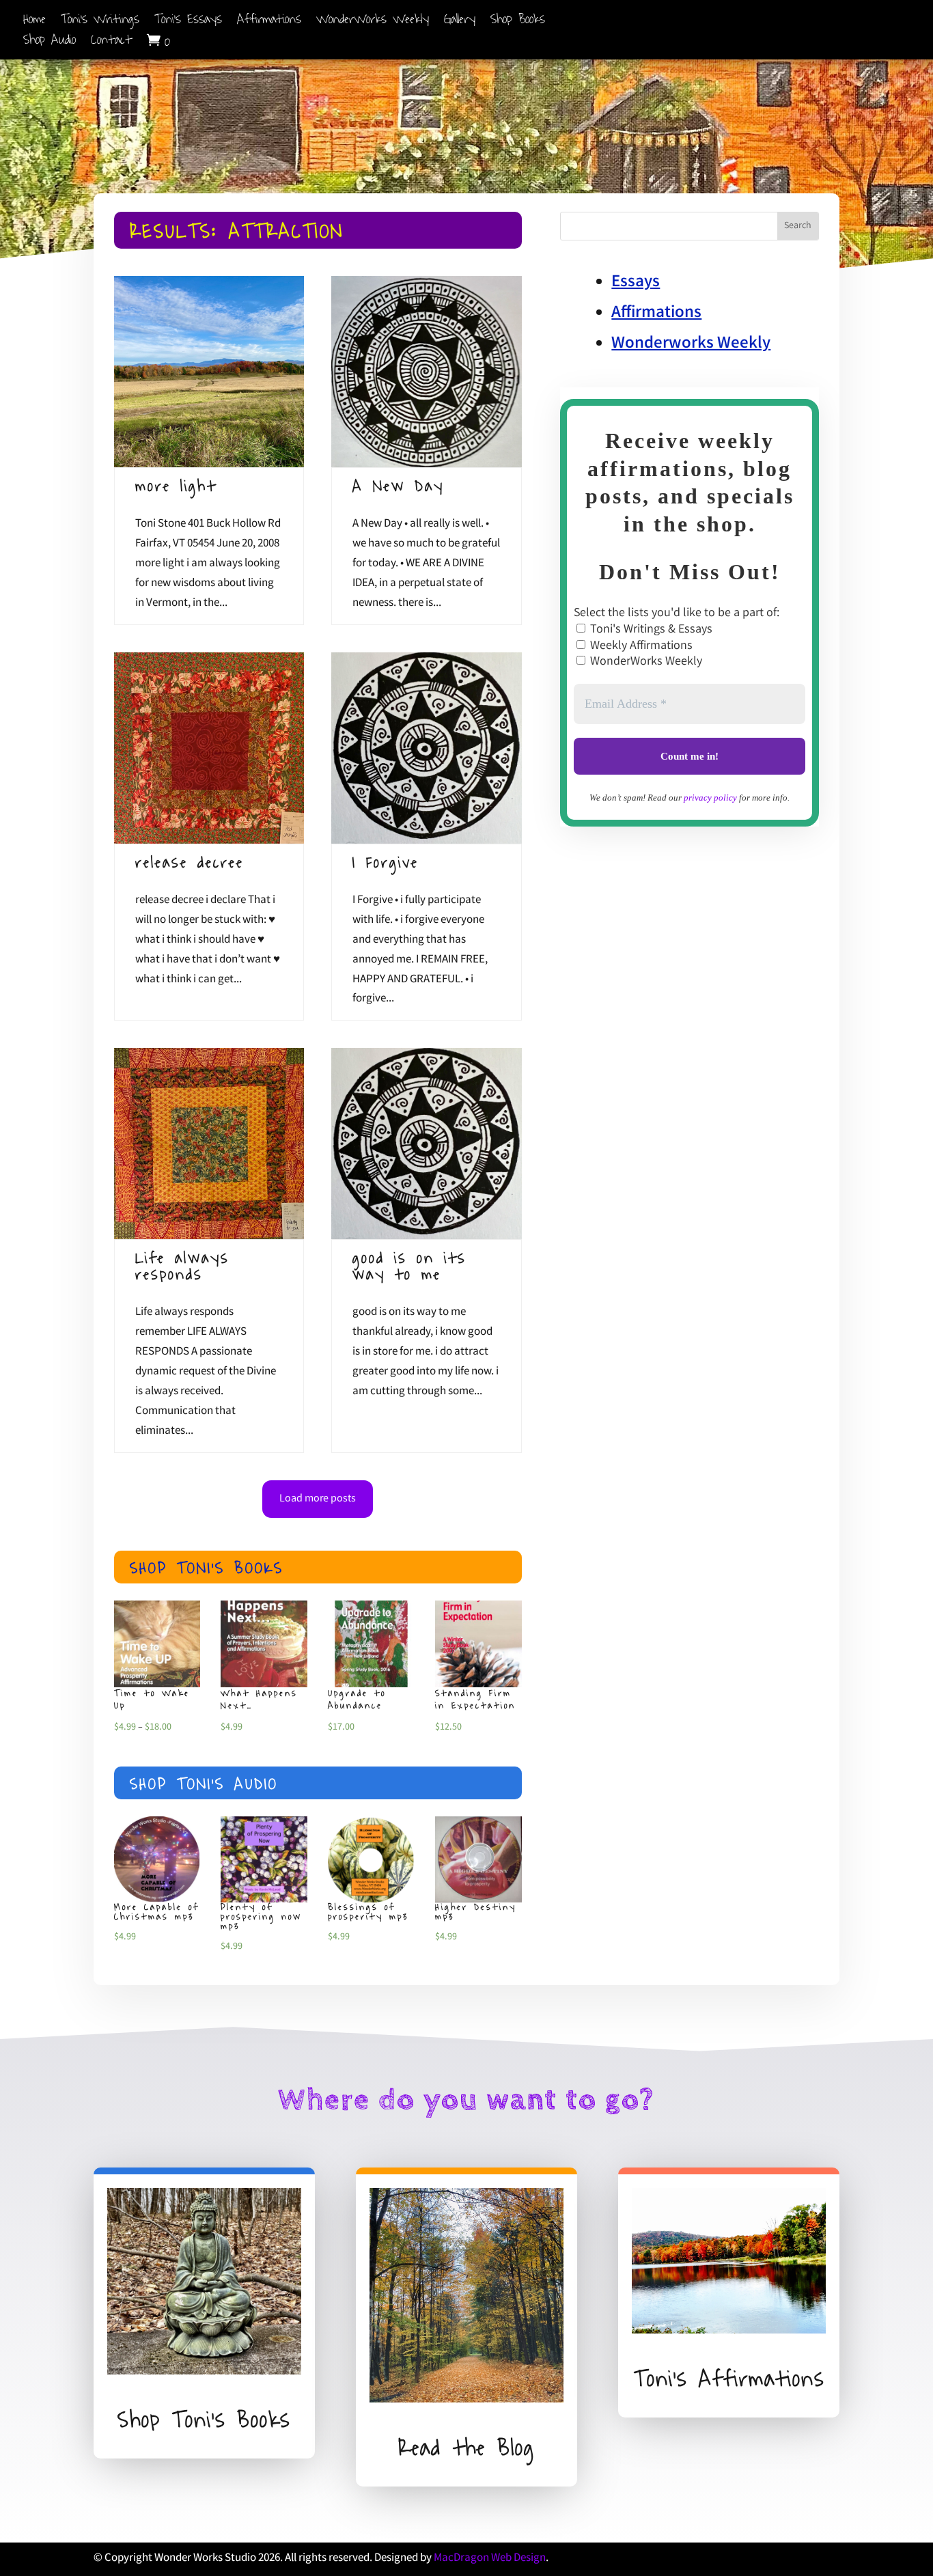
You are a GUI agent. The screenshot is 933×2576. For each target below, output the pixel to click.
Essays (636, 283)
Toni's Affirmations (729, 2379)
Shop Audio (50, 43)
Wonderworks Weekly (691, 344)
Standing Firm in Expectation (475, 1700)
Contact (111, 43)
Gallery (460, 22)
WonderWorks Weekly (373, 22)
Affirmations (269, 22)
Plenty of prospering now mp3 (261, 1917)
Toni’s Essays (188, 22)
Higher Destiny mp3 (476, 1912)
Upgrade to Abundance (357, 1700)
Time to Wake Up (152, 1700)
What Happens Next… (259, 1700)
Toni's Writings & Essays (650, 630)
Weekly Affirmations (640, 646)
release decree (190, 862)
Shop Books (518, 22)
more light (176, 486)
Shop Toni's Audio (204, 1784)
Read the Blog (466, 2448)
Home (34, 22)
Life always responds (182, 1266)
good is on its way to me (409, 1266)
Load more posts (318, 1499)
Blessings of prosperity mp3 (368, 1912)
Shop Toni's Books (207, 1568)
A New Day (398, 486)
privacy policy (710, 798)
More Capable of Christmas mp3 (157, 1912)
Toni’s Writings (100, 22)
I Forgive (386, 862)
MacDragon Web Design (490, 2559)
